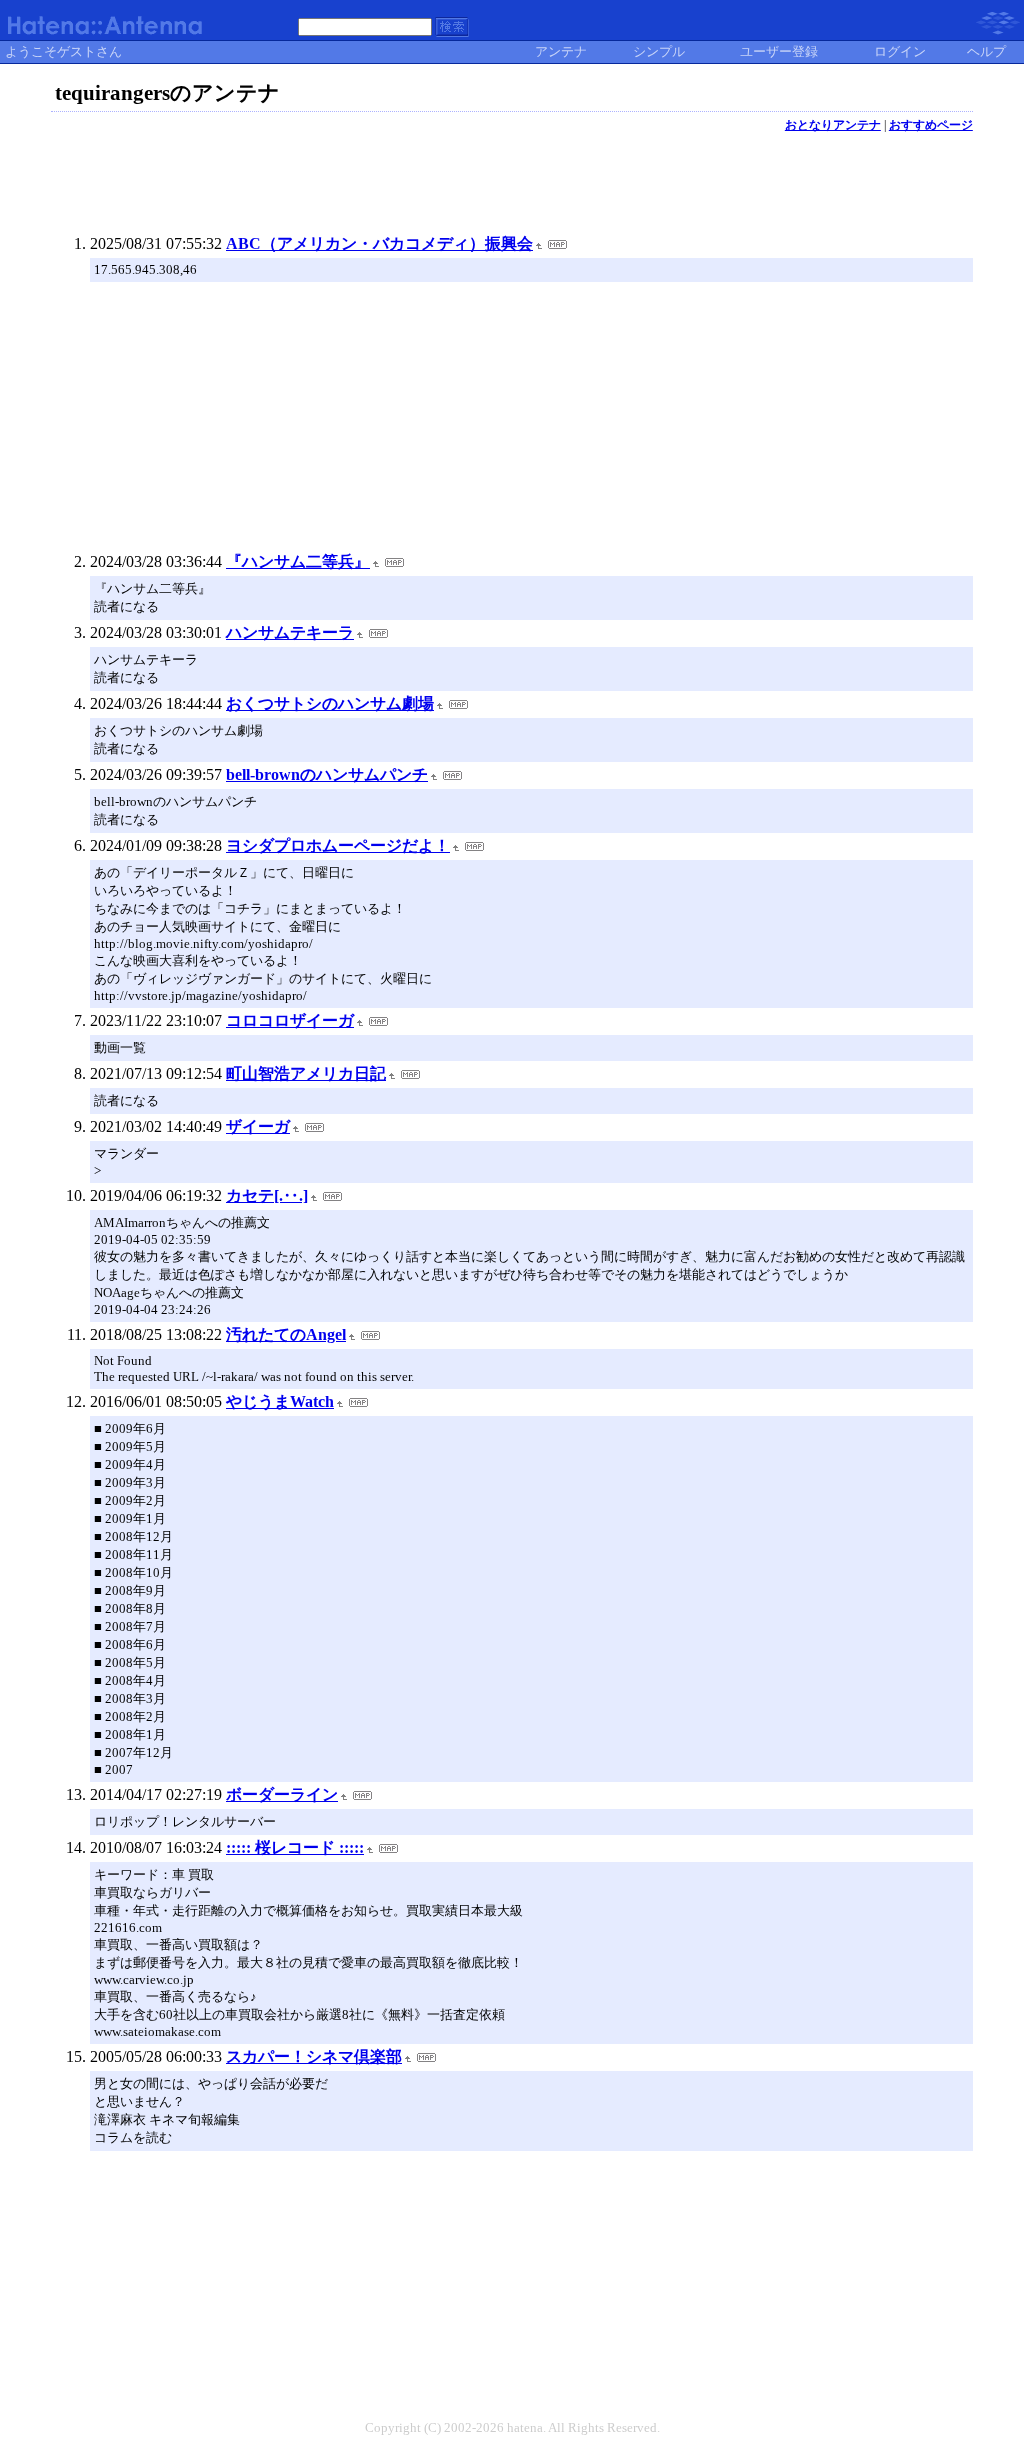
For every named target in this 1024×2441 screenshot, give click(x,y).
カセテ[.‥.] (267, 1195)
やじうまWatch (280, 1401)
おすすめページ (931, 125)
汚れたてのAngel (286, 1334)
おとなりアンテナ (833, 125)
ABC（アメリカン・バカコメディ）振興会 (379, 243)
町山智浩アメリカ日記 (306, 1073)
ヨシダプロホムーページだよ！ (338, 845)
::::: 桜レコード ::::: (295, 1847)
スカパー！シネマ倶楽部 (314, 2056)
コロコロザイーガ (290, 1020)
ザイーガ (258, 1126)
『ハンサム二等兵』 (298, 561)
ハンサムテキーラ (290, 632)
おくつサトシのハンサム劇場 (330, 703)
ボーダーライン (282, 1794)
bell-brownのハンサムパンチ (327, 774)
